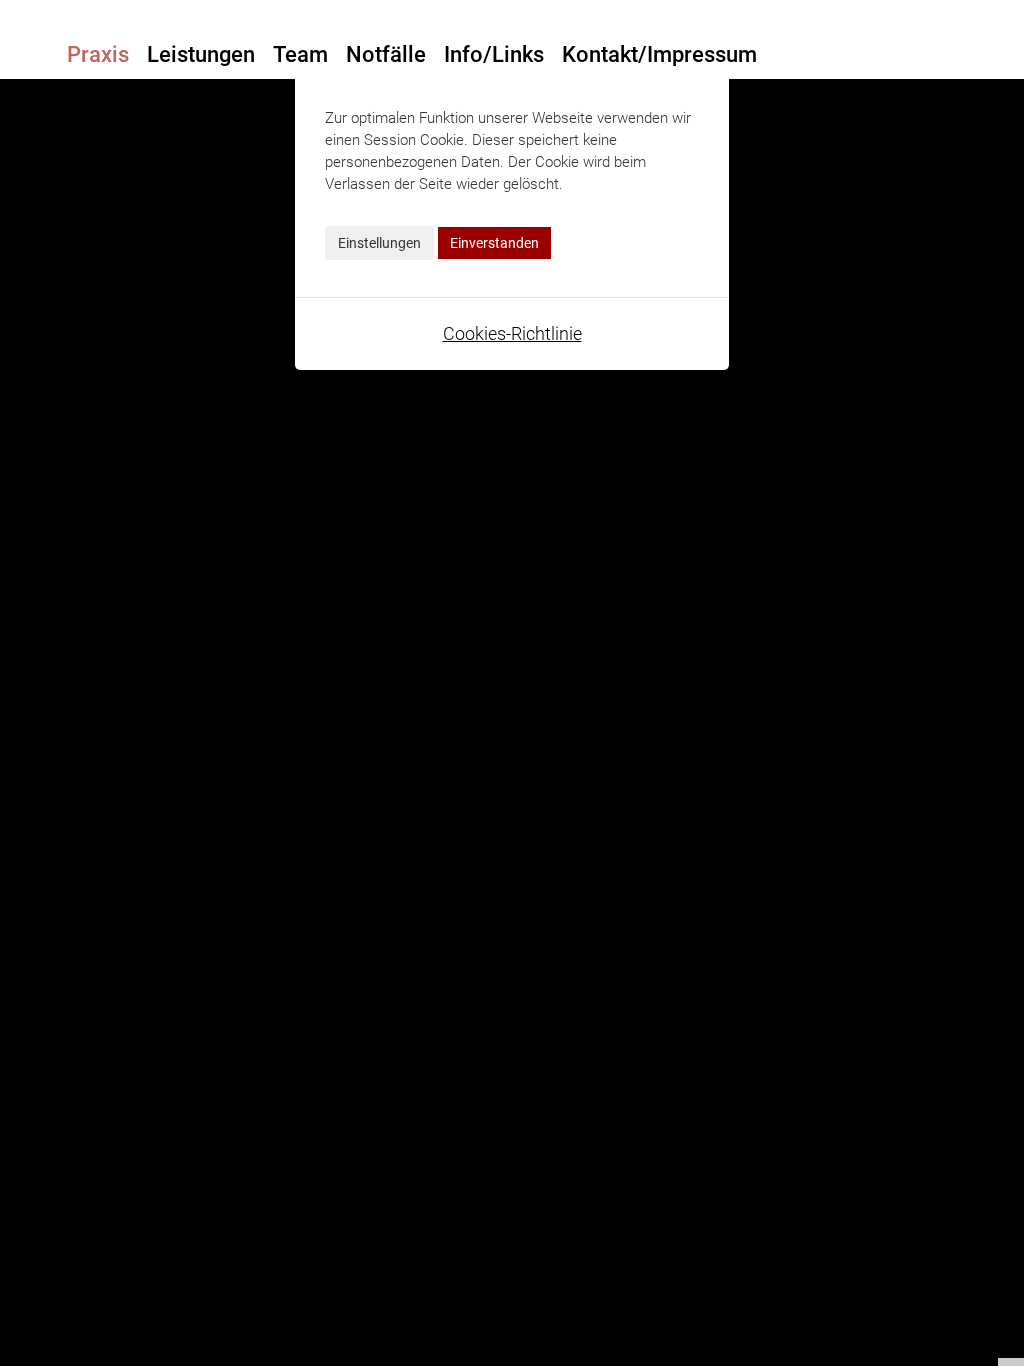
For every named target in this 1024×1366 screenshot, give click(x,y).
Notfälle (386, 54)
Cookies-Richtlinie (512, 333)
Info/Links (494, 54)
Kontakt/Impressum (659, 54)
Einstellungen (379, 243)
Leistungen (201, 54)
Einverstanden (494, 243)
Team (300, 54)
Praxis (98, 54)
